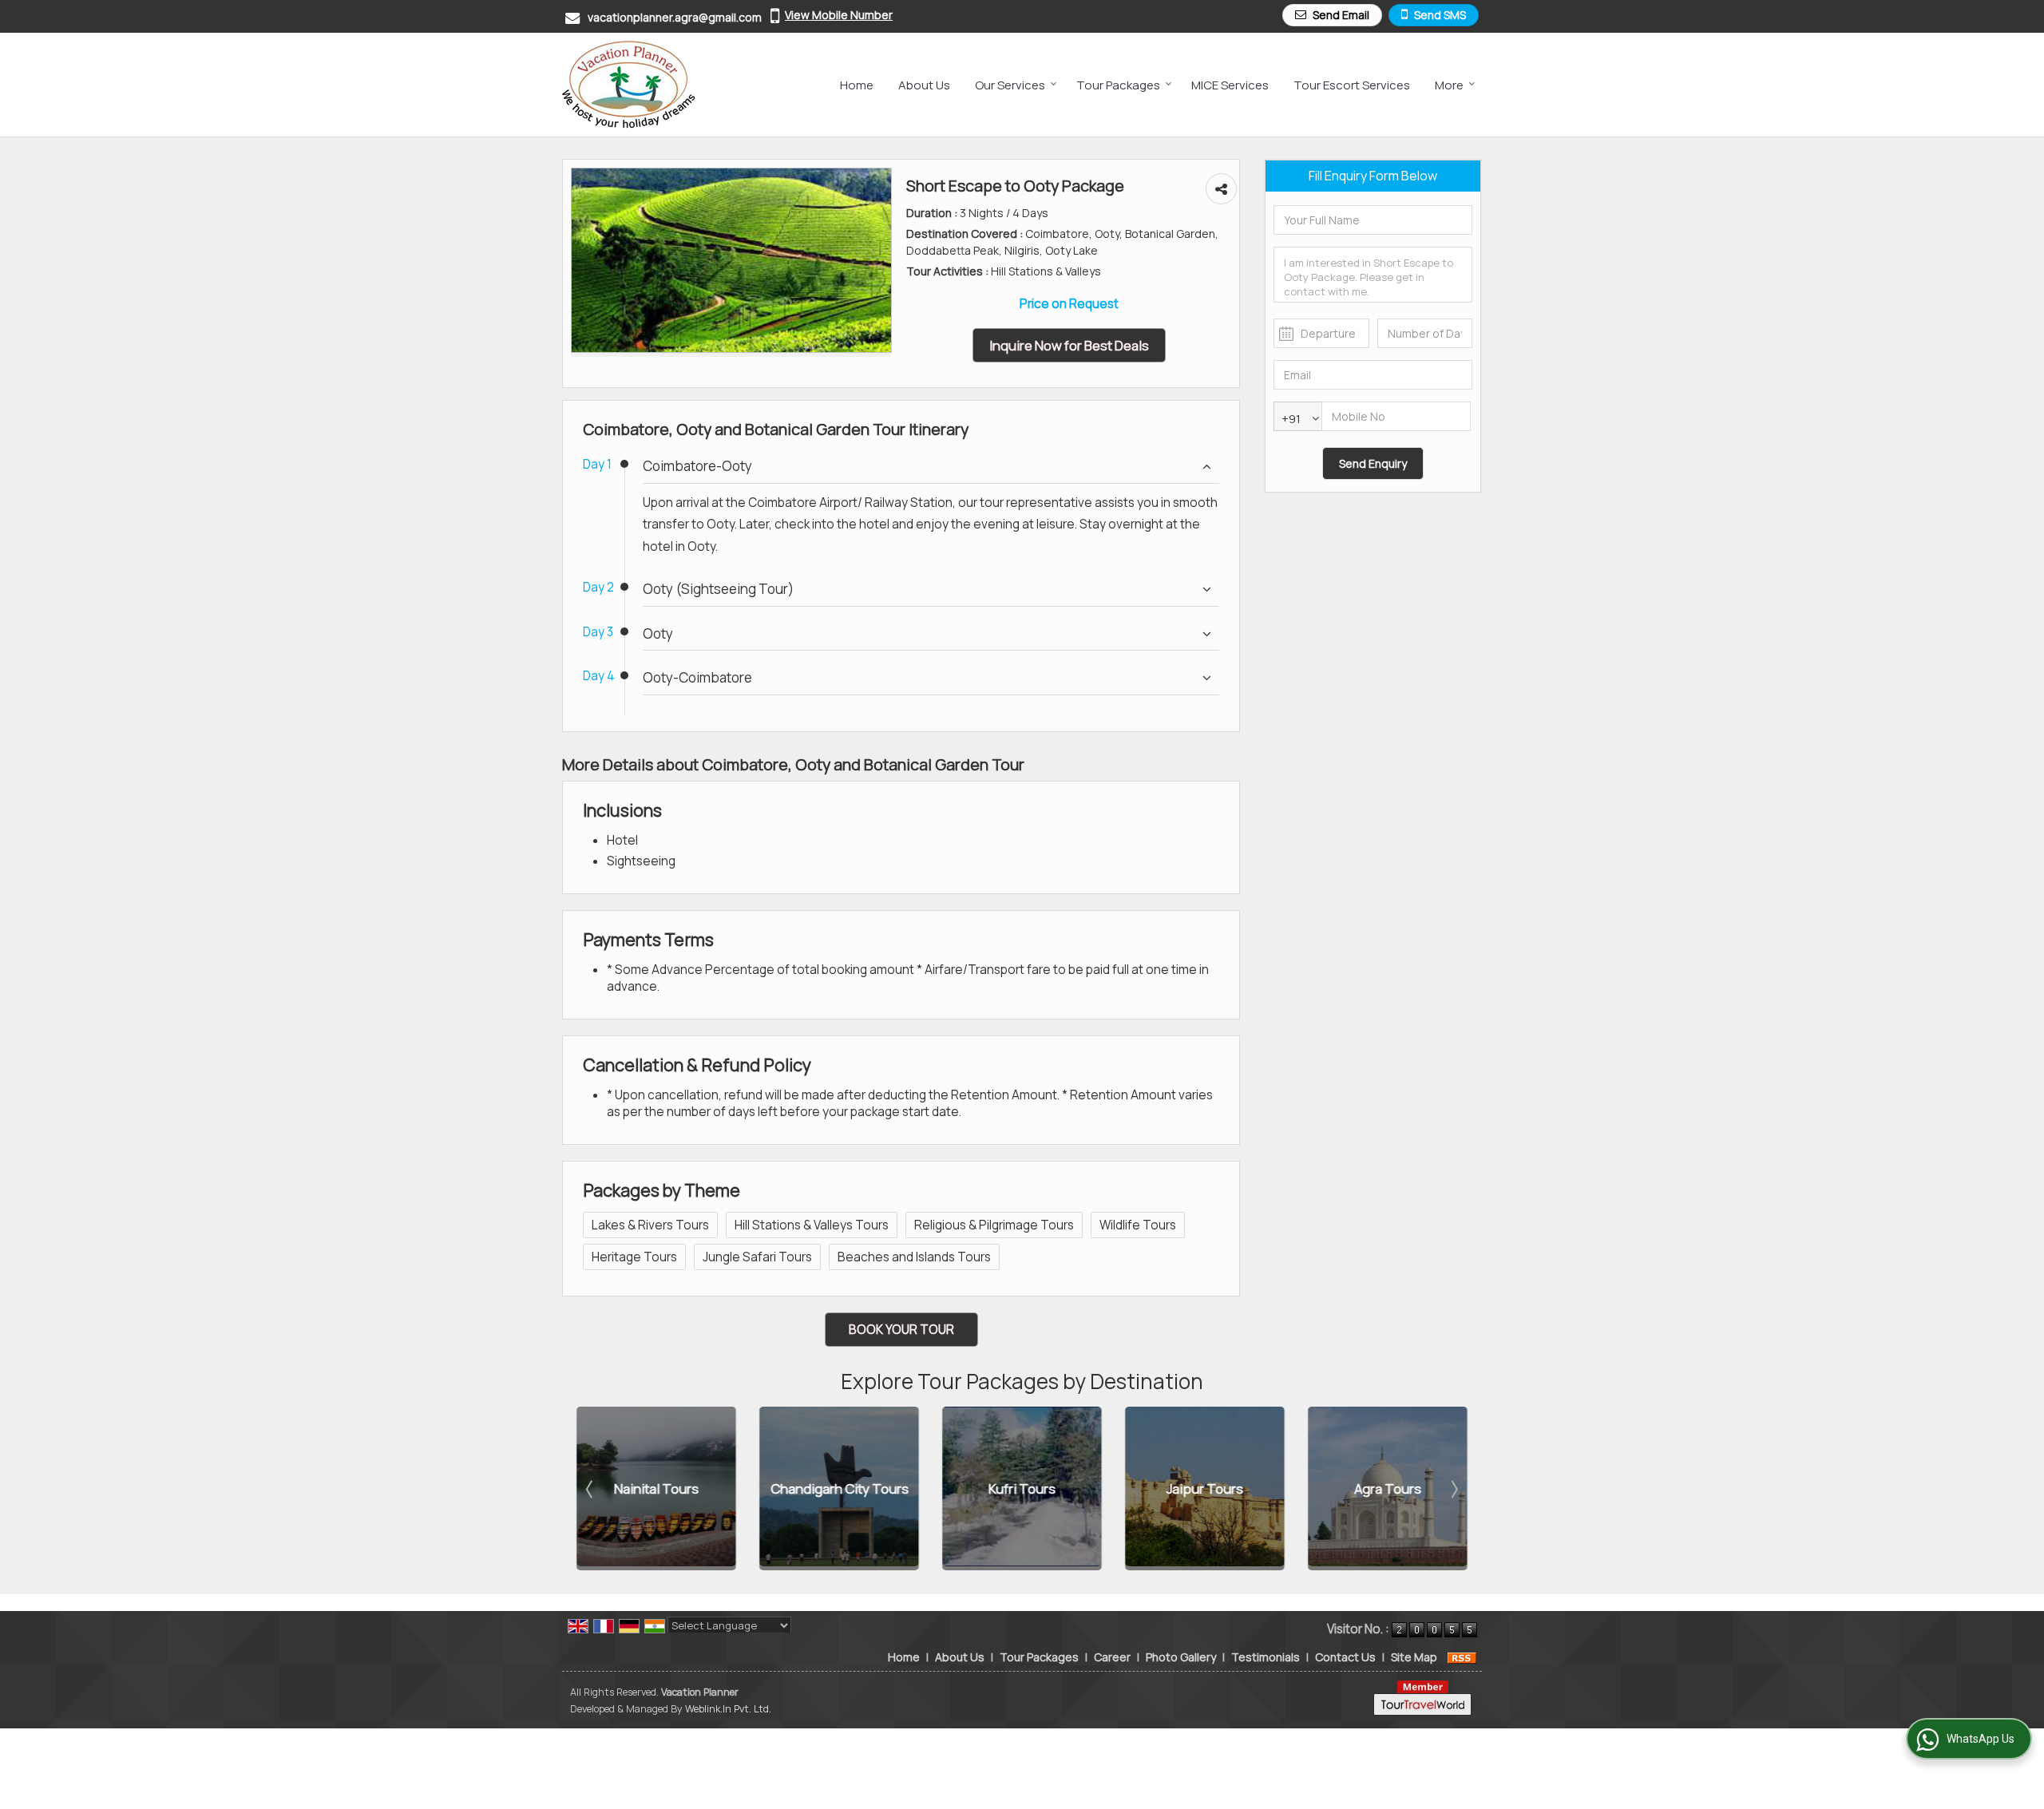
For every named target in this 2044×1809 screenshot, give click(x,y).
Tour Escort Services (1352, 85)
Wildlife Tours (1138, 1225)
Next (1453, 1489)
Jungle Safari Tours (757, 1257)
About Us (924, 85)
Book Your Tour (901, 1330)
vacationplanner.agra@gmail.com (675, 17)
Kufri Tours (1021, 1488)
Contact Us (1345, 1657)
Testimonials (1266, 1657)
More (1449, 85)
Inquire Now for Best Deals (1069, 345)
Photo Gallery (1181, 1657)
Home (857, 85)
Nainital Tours (656, 1488)
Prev (591, 1489)
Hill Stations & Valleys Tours (812, 1225)
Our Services (1010, 85)
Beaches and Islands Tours (914, 1257)
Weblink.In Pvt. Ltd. (728, 1709)
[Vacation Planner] (629, 85)
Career (1112, 1657)
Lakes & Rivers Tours (650, 1225)
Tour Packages (1118, 85)
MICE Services (1230, 85)
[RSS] (1462, 1657)
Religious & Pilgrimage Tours (994, 1225)
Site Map (1414, 1657)
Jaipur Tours (1204, 1488)
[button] (839, 15)
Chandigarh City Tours (839, 1488)
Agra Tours (1387, 1488)
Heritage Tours (634, 1257)
